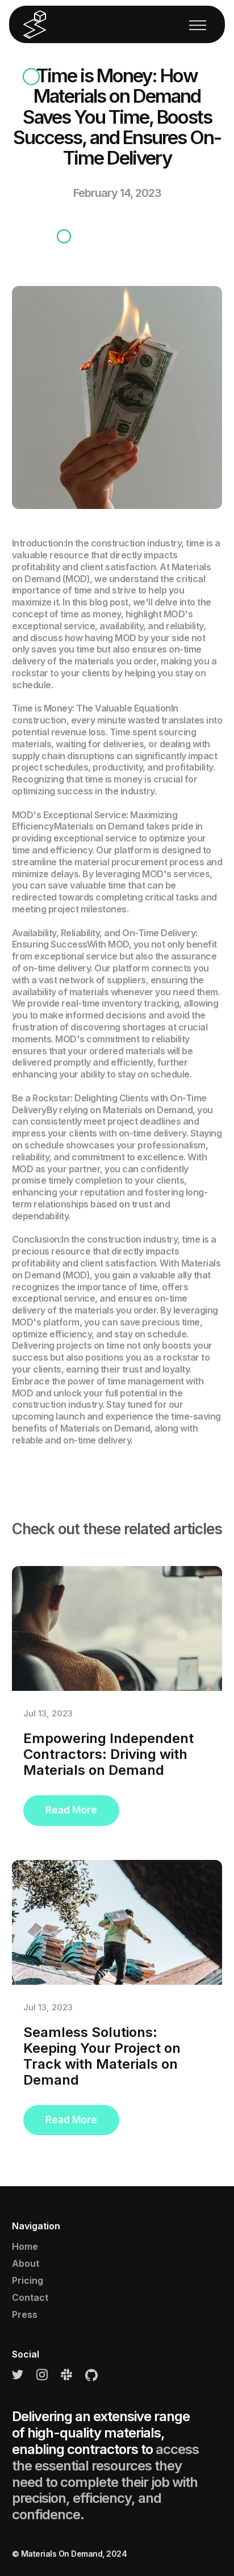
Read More (71, 1810)
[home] (35, 25)
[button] (198, 24)
